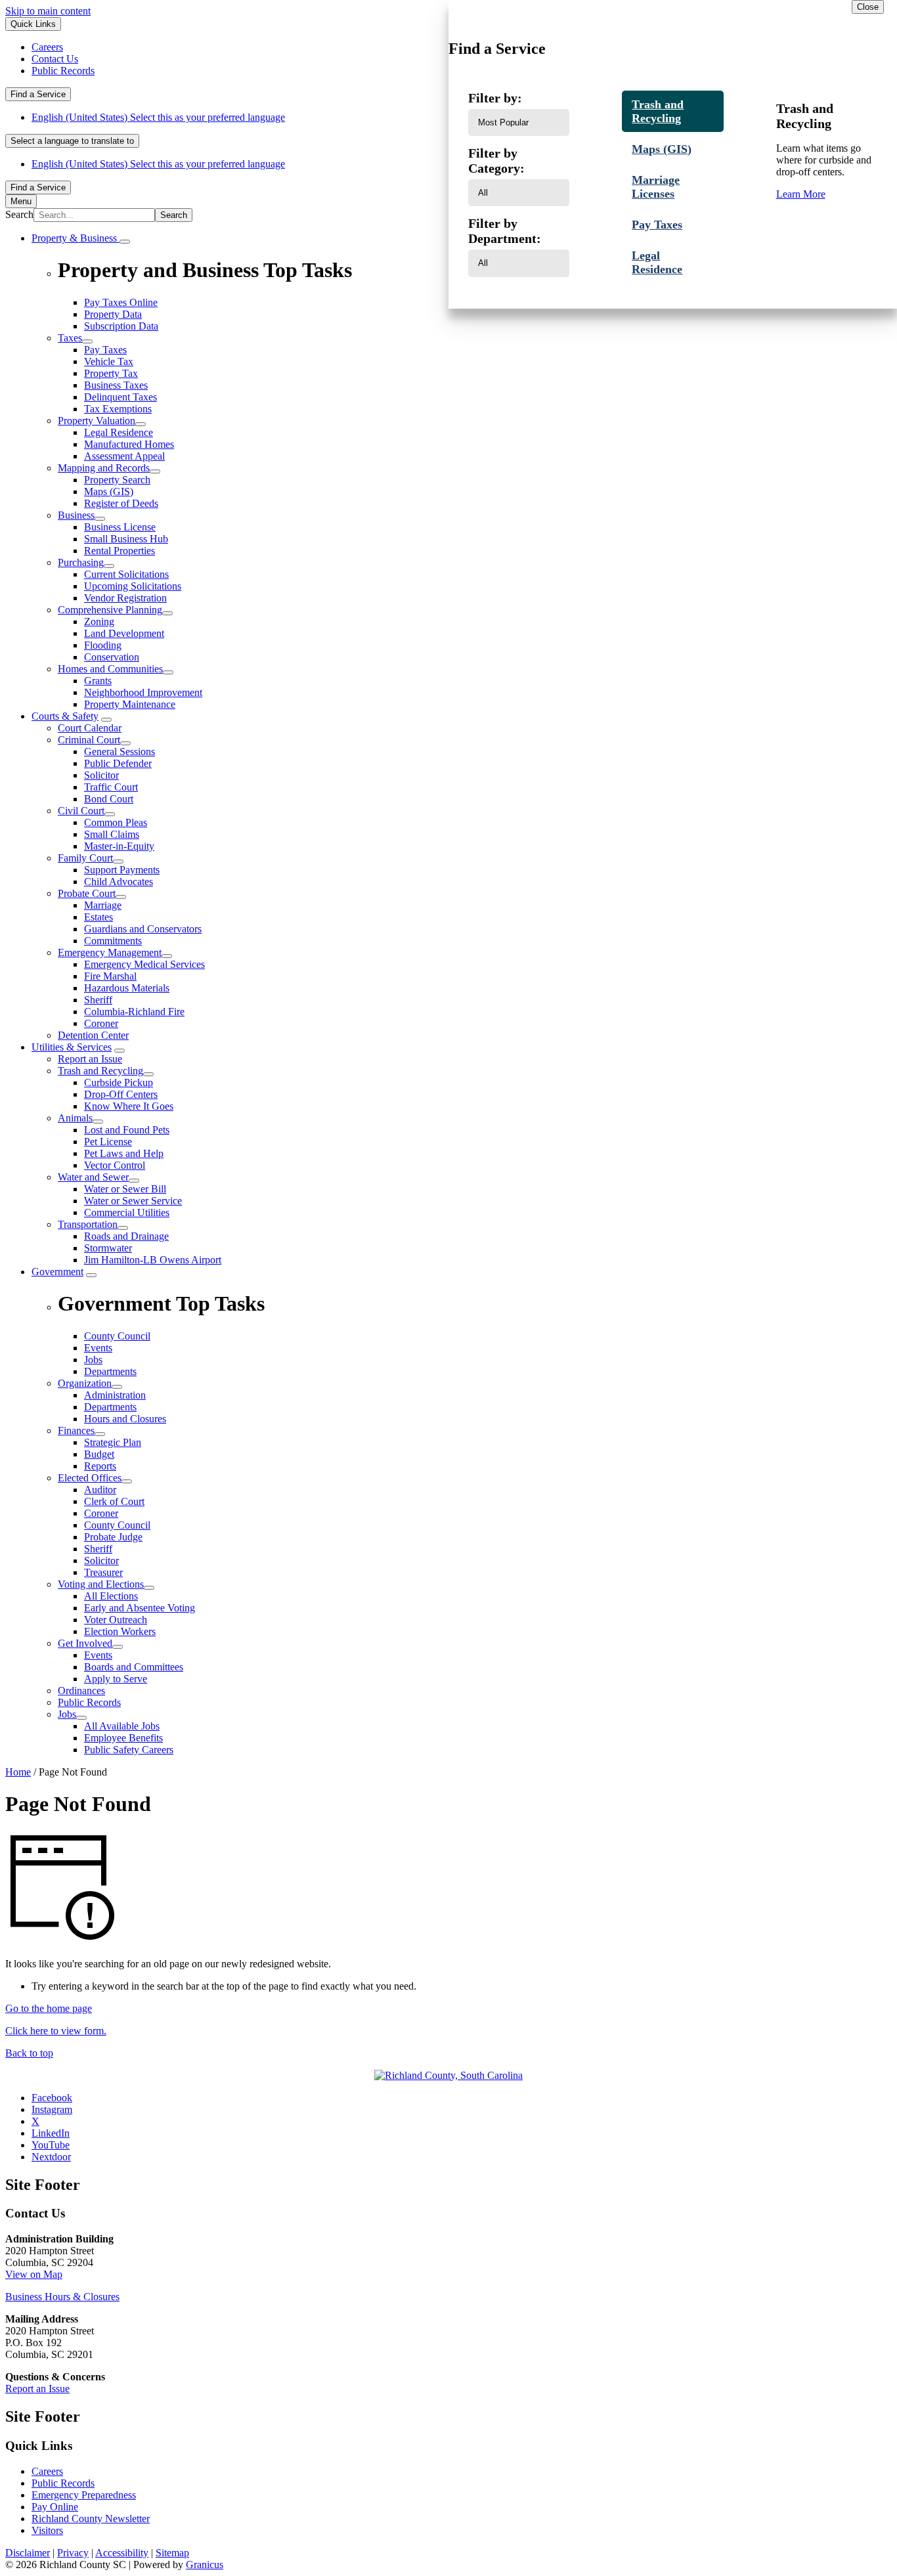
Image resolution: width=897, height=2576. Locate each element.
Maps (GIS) (109, 491)
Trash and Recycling (100, 1071)
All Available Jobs (122, 1726)
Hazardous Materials (127, 988)
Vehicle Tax (109, 361)
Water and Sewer (93, 1177)
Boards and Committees (134, 1667)
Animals (75, 1118)
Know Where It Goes (129, 1106)
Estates (98, 917)
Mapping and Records (104, 468)
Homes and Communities (110, 669)
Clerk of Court (114, 1501)
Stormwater (108, 1248)
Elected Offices (90, 1478)
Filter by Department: (505, 231)
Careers (47, 2471)
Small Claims (112, 834)
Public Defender (118, 763)
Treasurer (103, 1572)
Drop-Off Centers (121, 1094)
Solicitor (101, 775)
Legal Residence (119, 432)
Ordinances (81, 1691)
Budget (99, 1454)
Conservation (112, 657)
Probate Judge (113, 1537)
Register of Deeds (121, 503)
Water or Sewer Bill (125, 1189)
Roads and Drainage (126, 1236)
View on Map (34, 2274)
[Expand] (125, 242)
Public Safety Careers (129, 1750)
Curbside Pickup (119, 1082)
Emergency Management (110, 952)
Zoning (99, 622)
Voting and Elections (101, 1584)
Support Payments (122, 870)
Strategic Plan (113, 1442)
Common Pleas (116, 822)
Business (76, 515)
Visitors (47, 2530)
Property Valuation (97, 421)
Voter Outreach (116, 1620)
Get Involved (85, 1643)
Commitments (113, 941)
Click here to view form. (56, 2031)
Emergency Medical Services (144, 964)
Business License (120, 527)
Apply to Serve (116, 1679)
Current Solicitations (126, 574)
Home (18, 1772)
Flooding (103, 645)
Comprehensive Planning (110, 610)
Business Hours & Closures (62, 2297)
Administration (115, 1395)
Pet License (108, 1142)
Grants (98, 681)
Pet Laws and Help (124, 1153)
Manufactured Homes (129, 444)
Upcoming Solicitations (133, 586)
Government (57, 1272)
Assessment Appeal (124, 456)
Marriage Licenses (656, 187)
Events (98, 1655)
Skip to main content (48, 11)
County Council (117, 1525)
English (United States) (158, 117)
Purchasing (81, 562)
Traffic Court (111, 787)
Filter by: (495, 98)
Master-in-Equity (119, 846)
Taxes (70, 338)
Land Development (124, 633)
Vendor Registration (125, 598)
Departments (110, 1407)
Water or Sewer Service (133, 1201)
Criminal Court (89, 740)
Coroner (101, 1023)
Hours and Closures (125, 1419)
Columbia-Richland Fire (134, 1012)
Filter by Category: (496, 161)
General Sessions (120, 752)
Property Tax (111, 373)
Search (19, 214)
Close (868, 7)
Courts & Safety (65, 716)
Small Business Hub (126, 539)
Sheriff (98, 1000)
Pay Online (55, 2507)
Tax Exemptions (118, 409)
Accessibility (122, 2553)
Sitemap (172, 2553)
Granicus (205, 2565)
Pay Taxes (105, 350)
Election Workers (120, 1631)
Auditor (100, 1490)
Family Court (85, 858)
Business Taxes (116, 385)
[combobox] (72, 141)
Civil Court (81, 811)
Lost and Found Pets (127, 1130)
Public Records (89, 1702)
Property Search (117, 480)
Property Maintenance (130, 704)
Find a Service (38, 94)
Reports (100, 1466)
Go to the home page (49, 2008)
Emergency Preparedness (84, 2495)
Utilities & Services (72, 1047)
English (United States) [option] (158, 164)
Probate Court (87, 893)
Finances (76, 1430)
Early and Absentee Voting (140, 1608)
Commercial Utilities (127, 1212)
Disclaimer (28, 2553)
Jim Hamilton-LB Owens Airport (153, 1260)
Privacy (73, 2553)
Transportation (88, 1224)
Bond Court (109, 799)
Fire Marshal (110, 976)
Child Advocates (119, 882)
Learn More (801, 194)
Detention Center (93, 1035)
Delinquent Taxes (120, 397)
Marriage (103, 905)
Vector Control (115, 1165)
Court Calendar (90, 728)
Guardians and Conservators (143, 929)
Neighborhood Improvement (143, 692)
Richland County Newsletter (91, 2519)
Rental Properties (120, 551)
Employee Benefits (123, 1738)
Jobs (67, 1714)
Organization (85, 1383)
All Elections (111, 1596)
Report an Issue (90, 1059)
